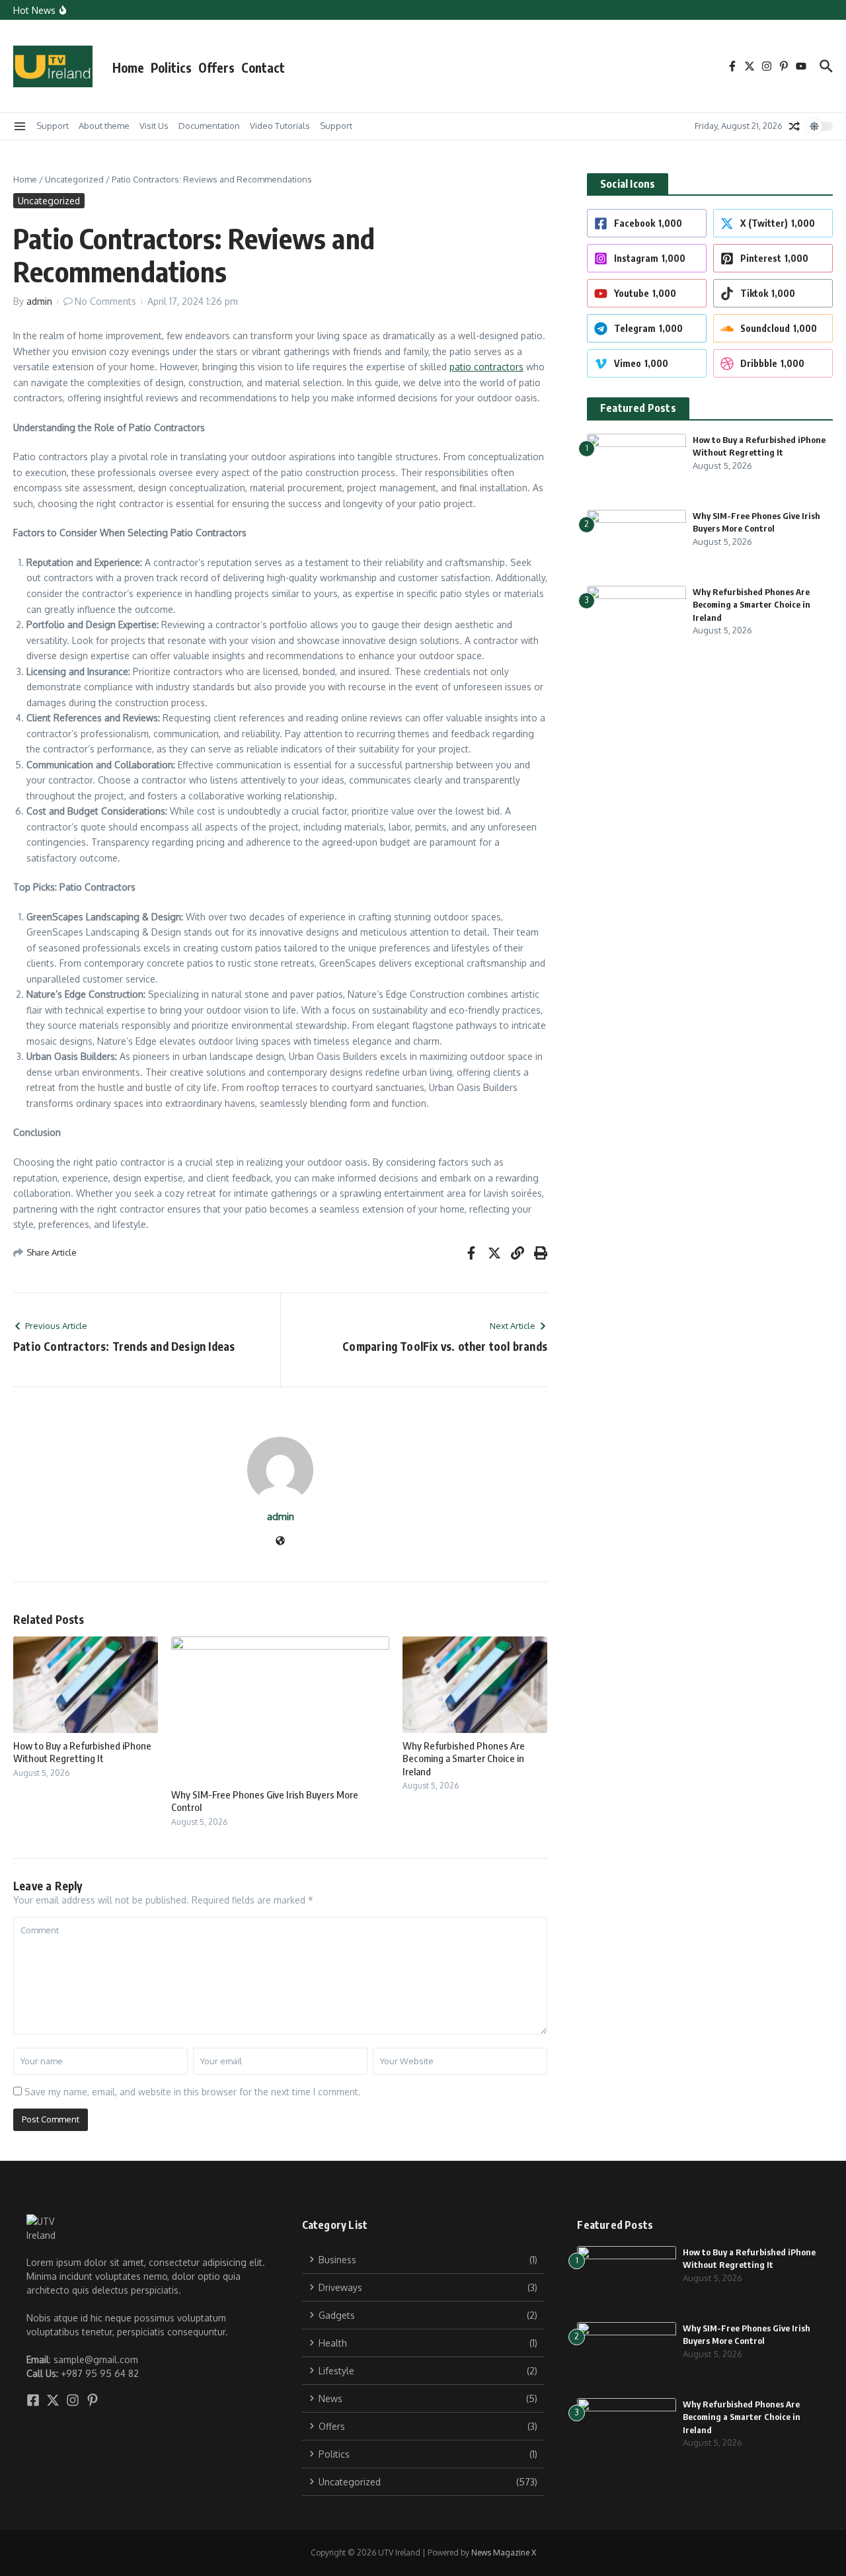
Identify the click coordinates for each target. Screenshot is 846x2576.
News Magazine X (504, 2553)
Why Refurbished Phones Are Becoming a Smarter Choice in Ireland (464, 1758)
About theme (104, 126)
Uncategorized (74, 179)
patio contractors (486, 367)
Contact (263, 67)
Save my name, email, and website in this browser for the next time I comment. (193, 2092)
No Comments (105, 301)
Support (53, 126)
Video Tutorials (280, 126)
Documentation (209, 126)
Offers (216, 67)
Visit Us (154, 126)
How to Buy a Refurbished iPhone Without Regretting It (82, 1752)
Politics (171, 67)
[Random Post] (794, 126)
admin (39, 301)
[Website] (280, 1542)
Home (128, 67)
